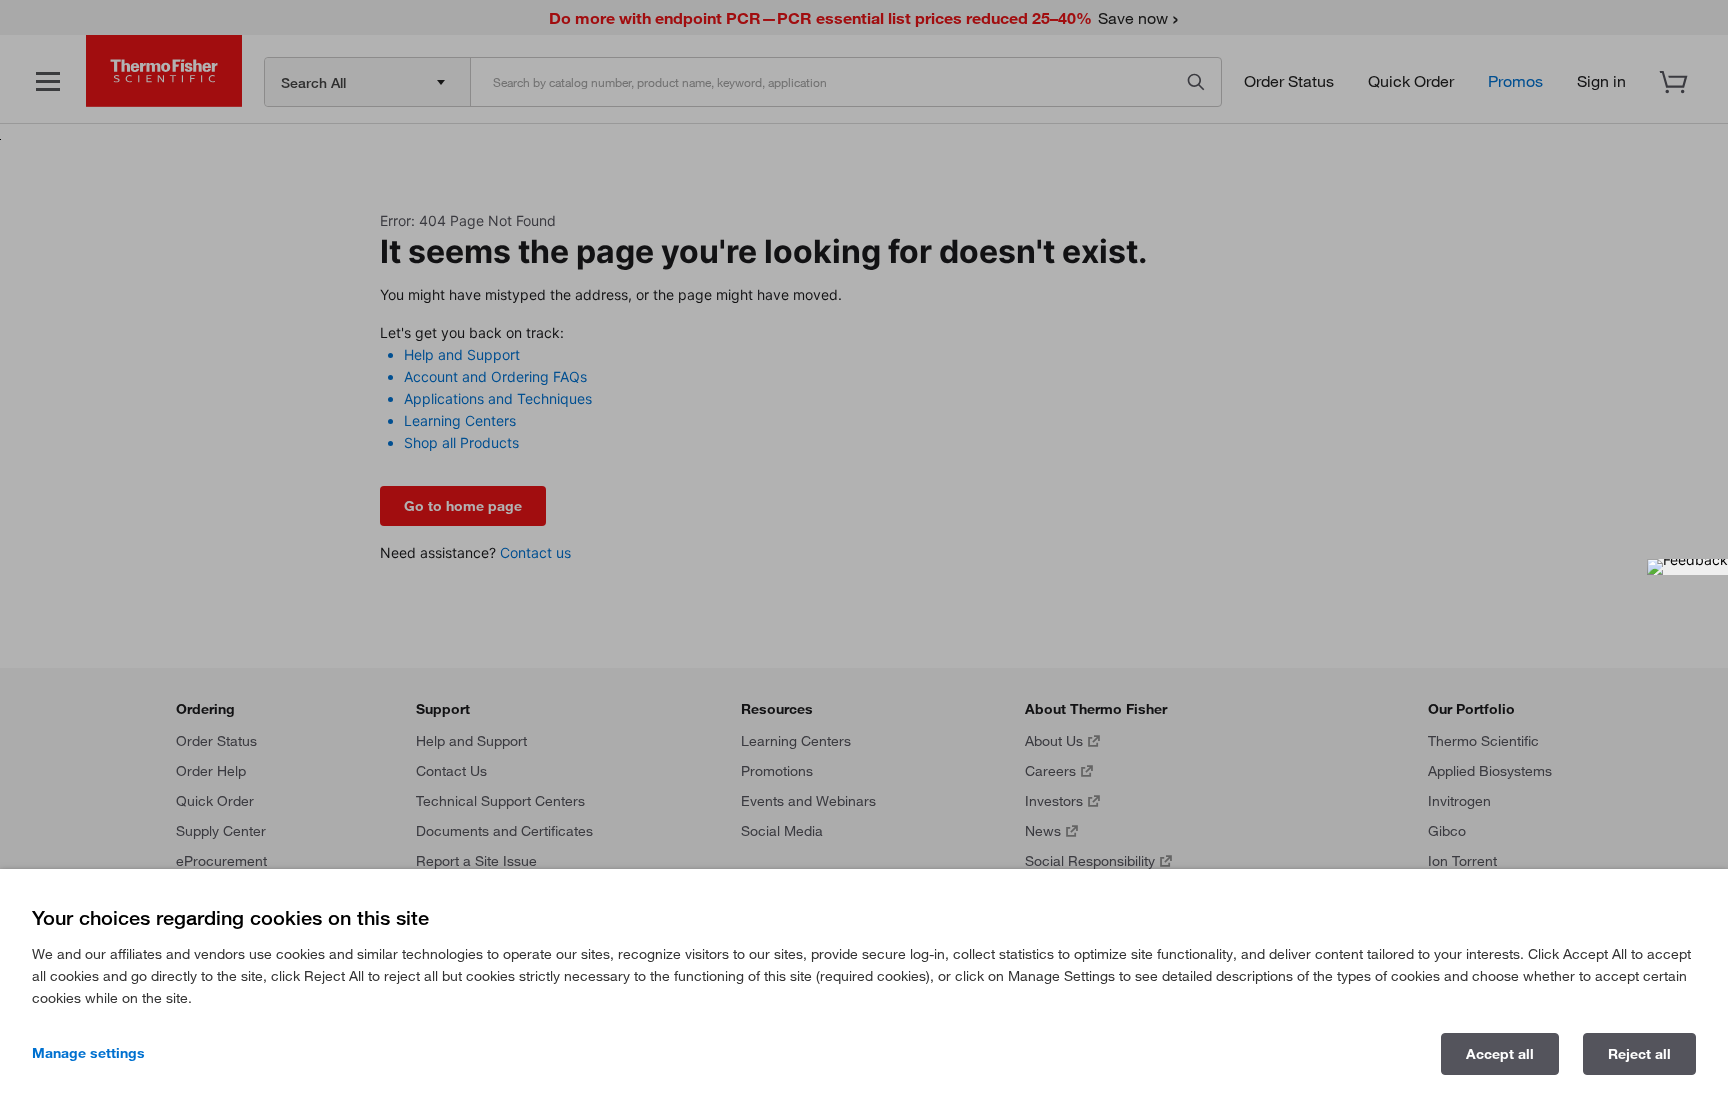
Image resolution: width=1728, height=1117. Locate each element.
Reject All (1639, 1054)
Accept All (1500, 1054)
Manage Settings (88, 1053)
